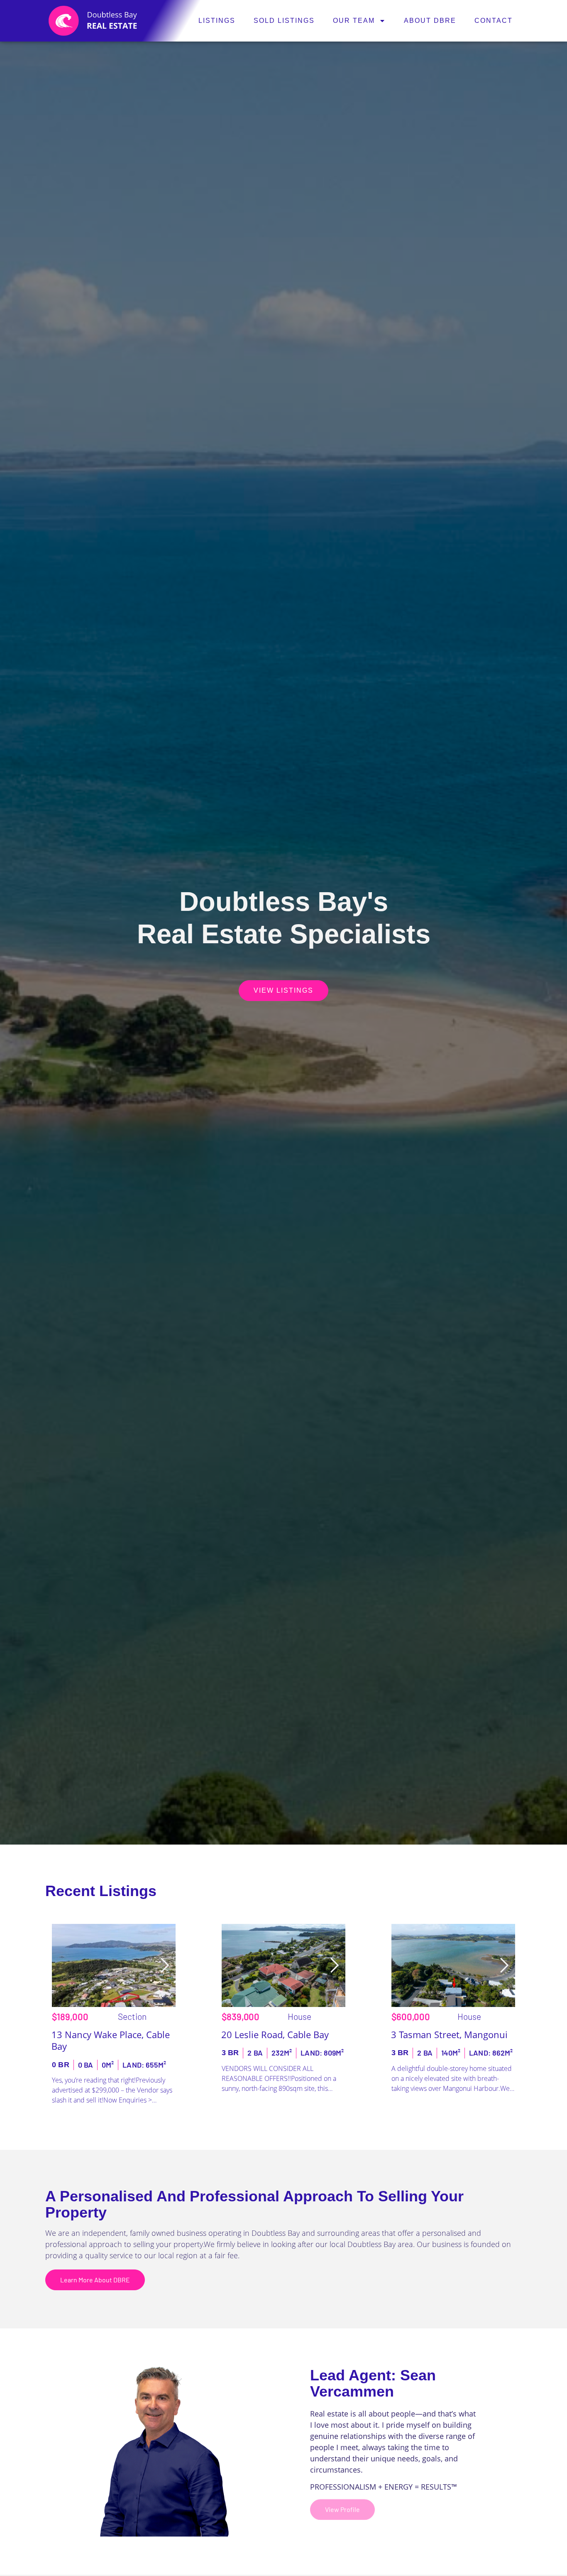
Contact (494, 21)
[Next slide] (164, 1965)
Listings (217, 21)
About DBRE (430, 21)
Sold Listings (284, 21)
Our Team (354, 21)
